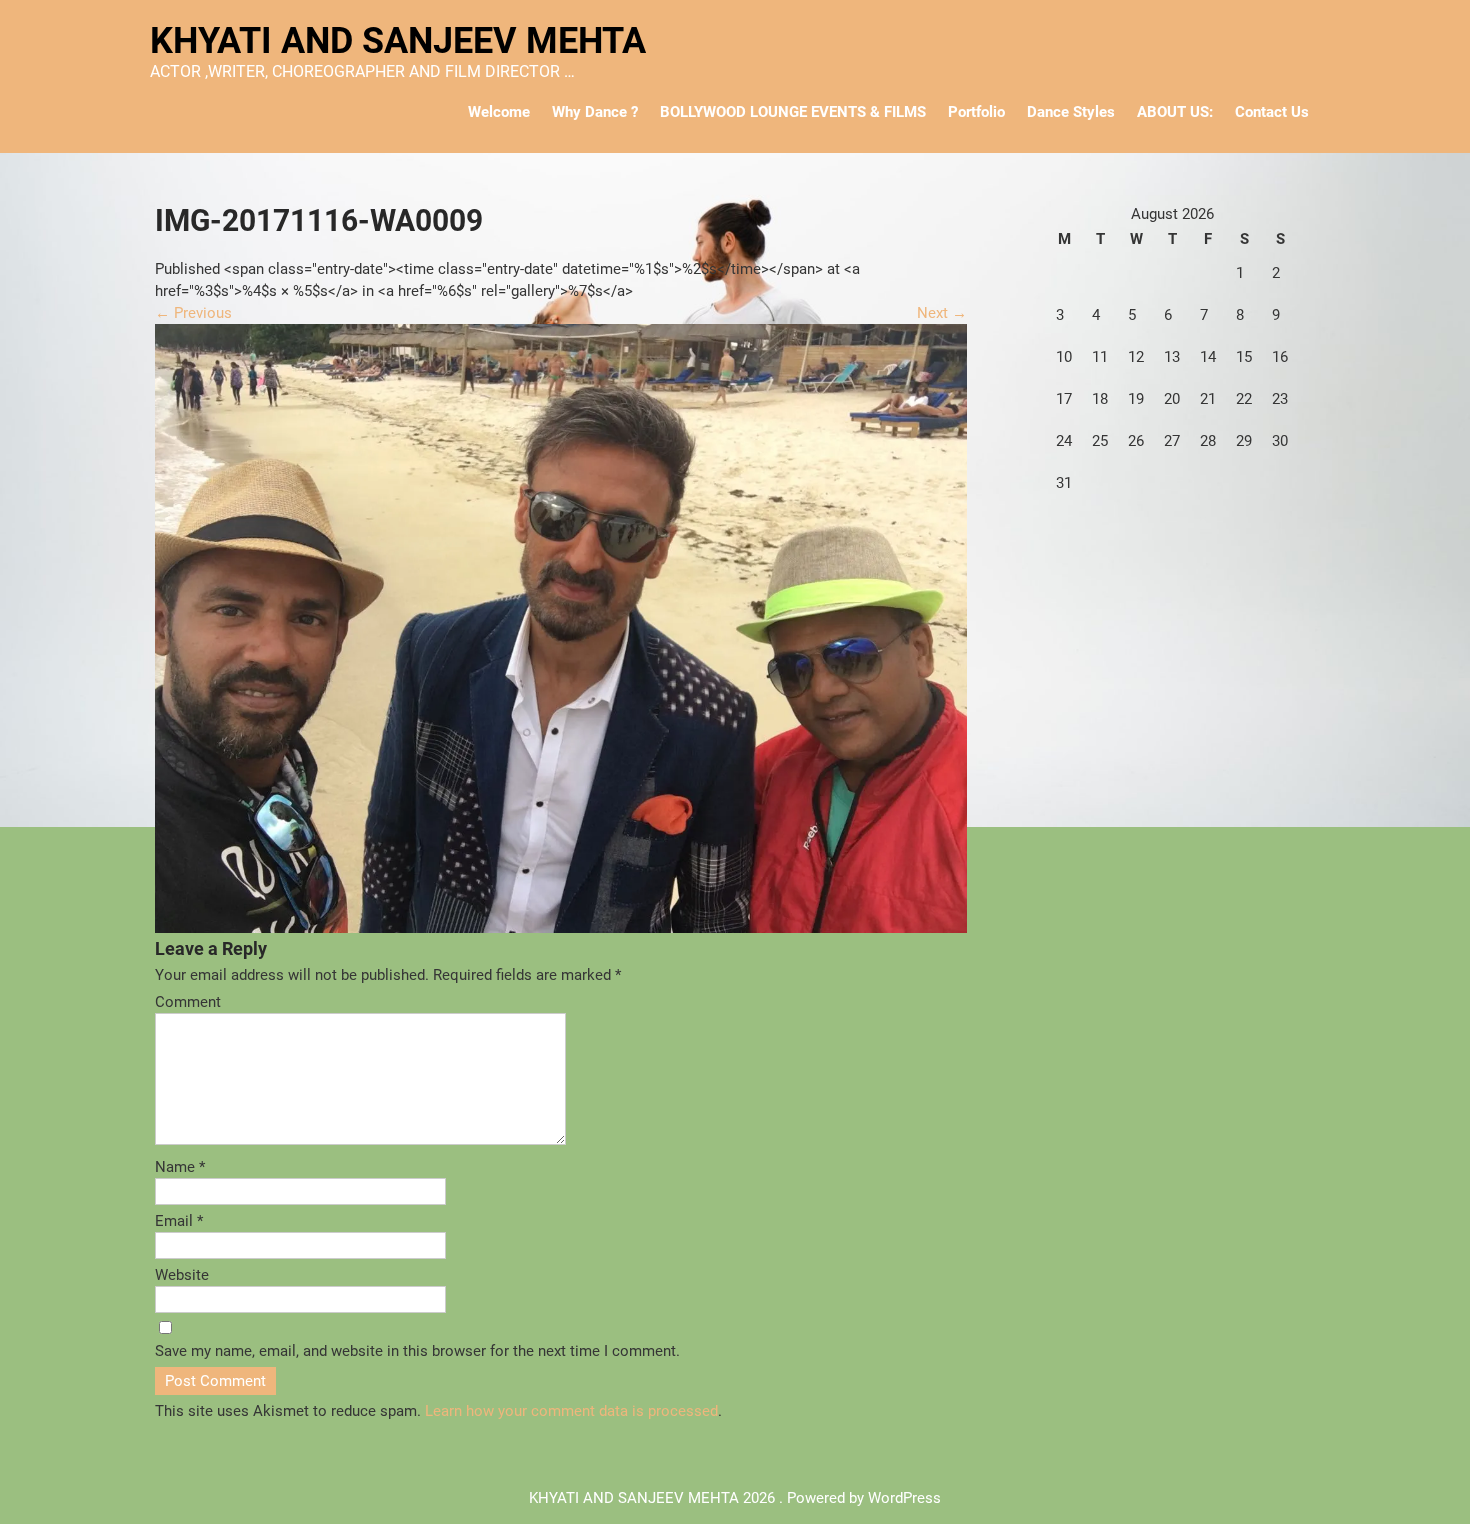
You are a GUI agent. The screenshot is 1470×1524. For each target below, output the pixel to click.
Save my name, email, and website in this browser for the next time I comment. (417, 1351)
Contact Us (1272, 112)
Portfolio (976, 112)
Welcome (499, 112)
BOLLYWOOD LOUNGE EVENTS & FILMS (793, 112)
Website (182, 1275)
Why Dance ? (595, 112)
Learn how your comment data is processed (571, 1411)
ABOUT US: (1175, 112)
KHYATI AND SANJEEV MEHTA (398, 41)
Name (180, 1167)
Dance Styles (1071, 112)
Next (942, 313)
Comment (188, 1002)
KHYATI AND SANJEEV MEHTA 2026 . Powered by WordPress (735, 1498)
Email (179, 1221)
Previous (193, 313)
